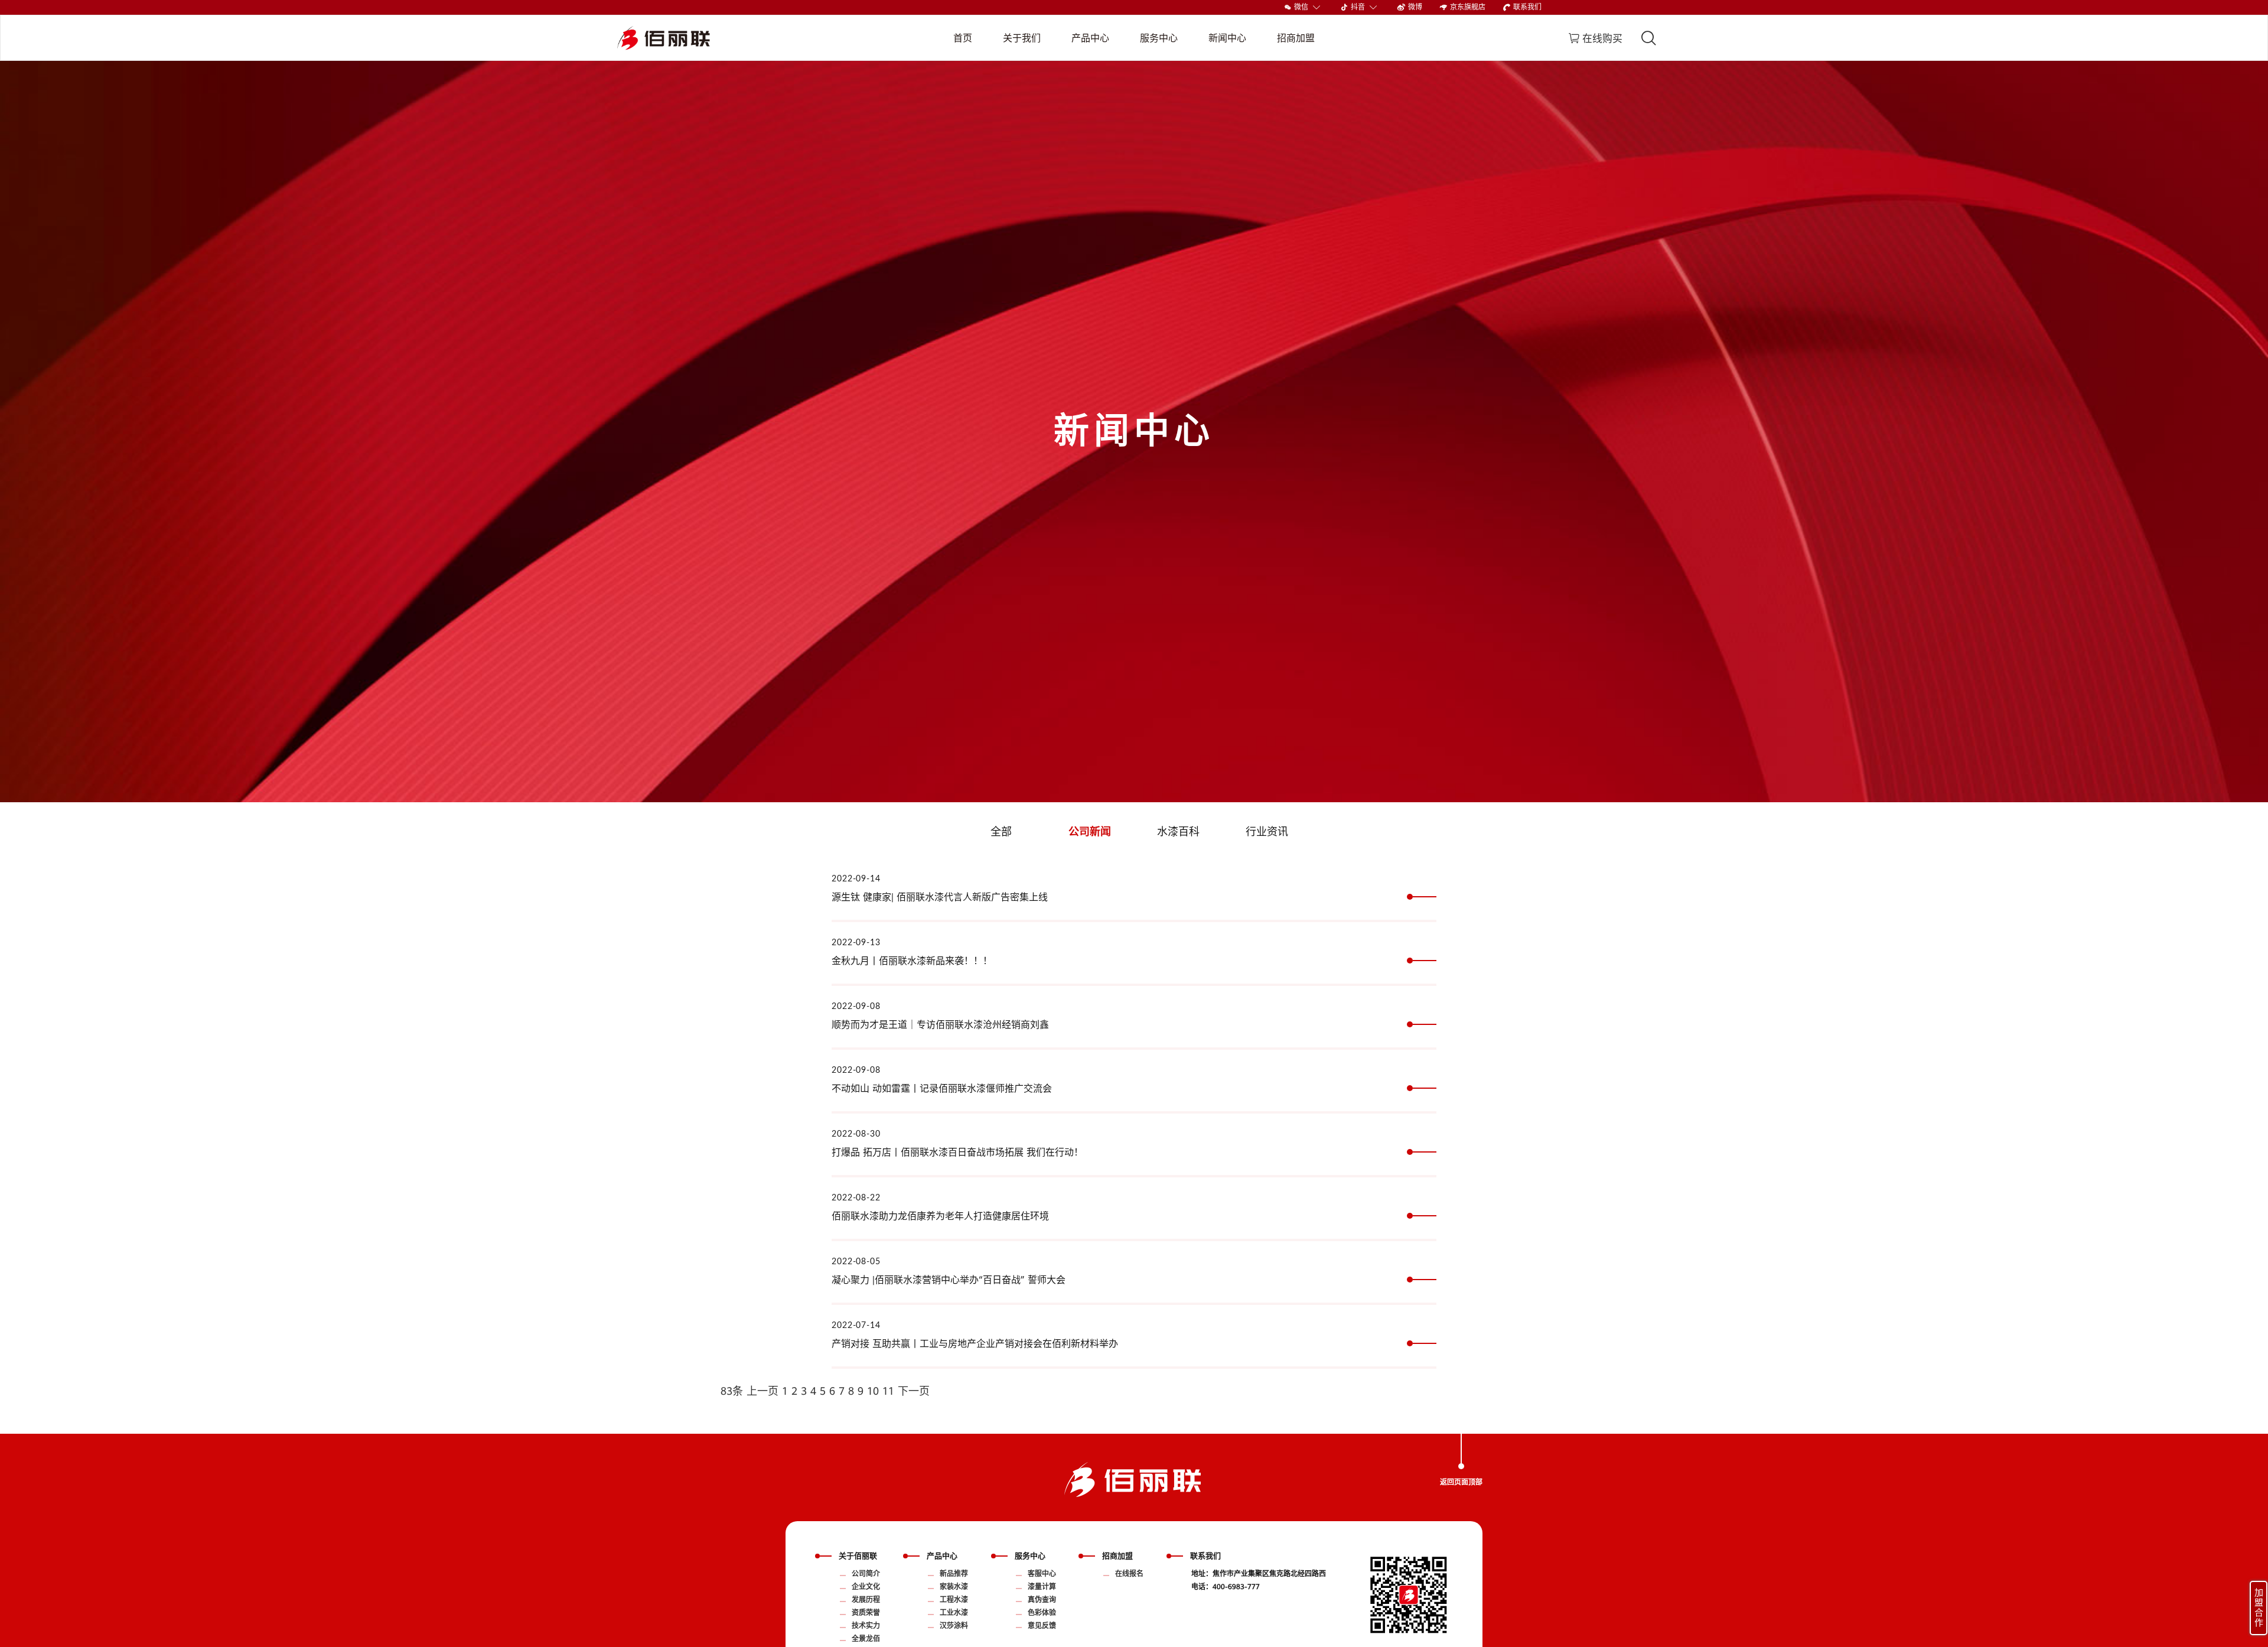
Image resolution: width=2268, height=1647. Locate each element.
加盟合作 (2259, 1608)
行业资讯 (1267, 831)
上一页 (762, 1391)
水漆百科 (1178, 831)
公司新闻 (1090, 831)
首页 (963, 38)
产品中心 (1090, 38)
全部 (1001, 831)
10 (873, 1391)
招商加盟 (1296, 38)
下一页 (914, 1391)
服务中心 (1159, 38)
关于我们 (1022, 38)
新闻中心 (1227, 38)
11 (888, 1391)
